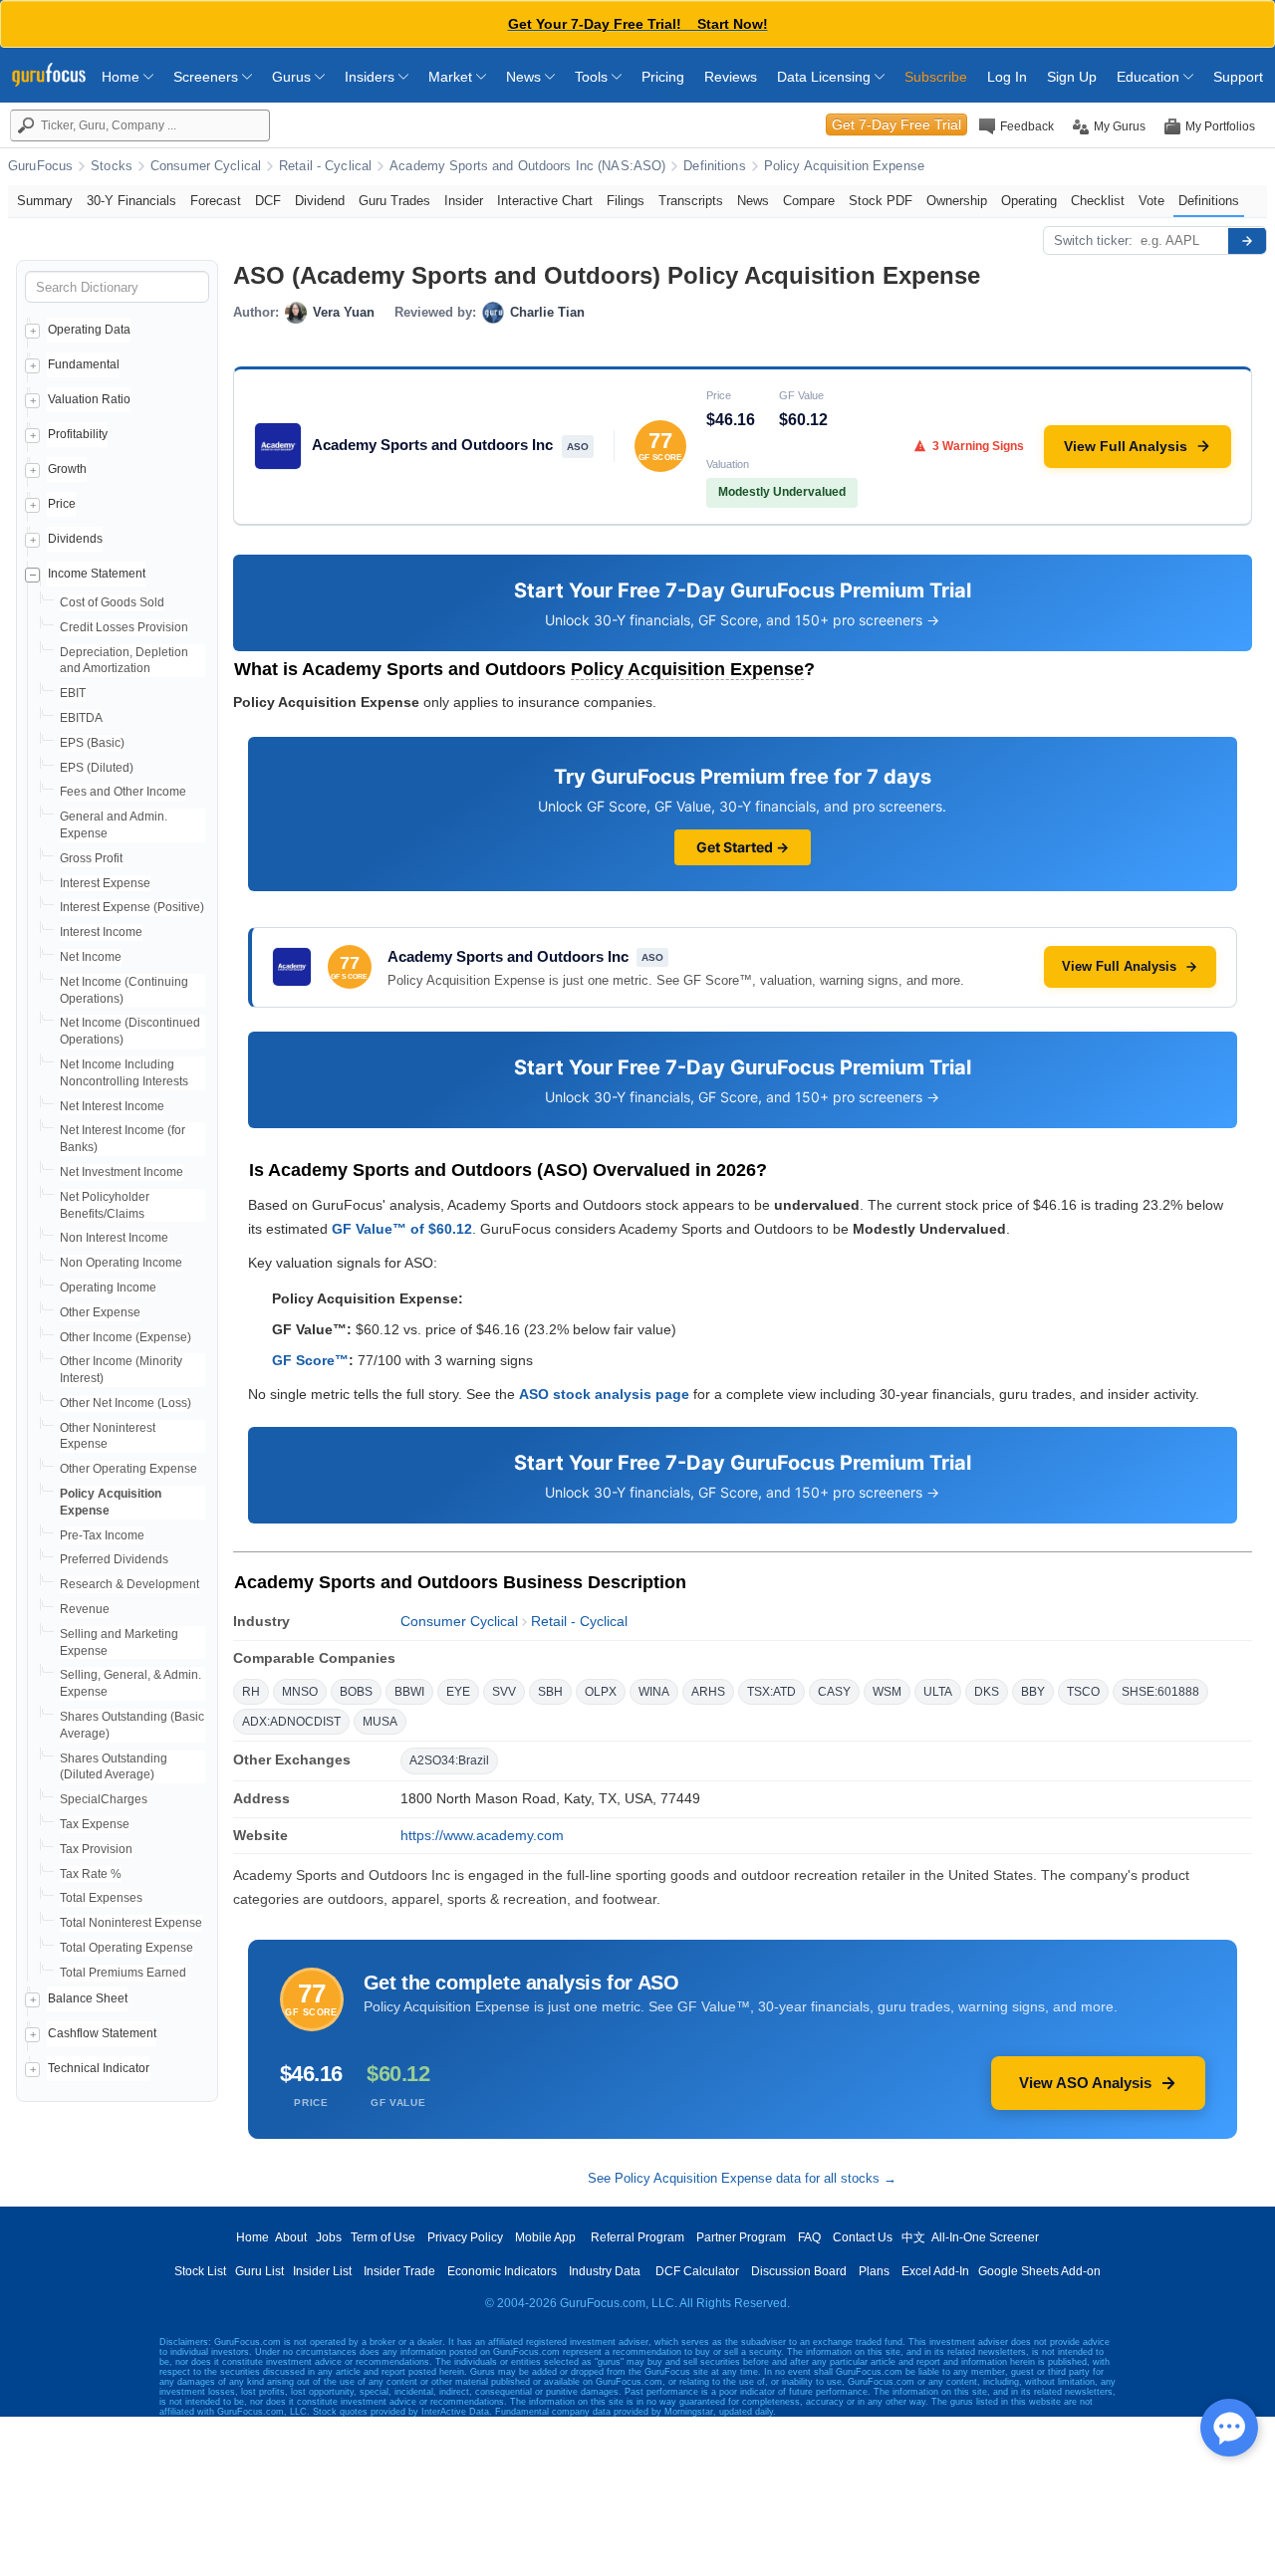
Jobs (329, 2237)
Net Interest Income (112, 1106)
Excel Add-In (935, 2271)
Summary (45, 201)
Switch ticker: (1093, 240)
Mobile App (545, 2237)
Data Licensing (826, 77)
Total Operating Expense (127, 1948)
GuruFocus (40, 166)
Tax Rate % (91, 1874)
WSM (887, 1692)
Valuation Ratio (89, 399)
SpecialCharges (104, 1799)
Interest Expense (105, 883)
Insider (464, 201)
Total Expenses (101, 1898)
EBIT (73, 693)
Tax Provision (96, 1849)
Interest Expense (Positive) (132, 907)
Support (1238, 77)
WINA (654, 1692)
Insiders (372, 77)
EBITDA (81, 718)
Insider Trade (399, 2271)
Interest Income (101, 932)
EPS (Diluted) (97, 768)
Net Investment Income (122, 1172)
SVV (504, 1692)
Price (62, 504)
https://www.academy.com (482, 1835)
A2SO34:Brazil (449, 1760)
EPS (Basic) (92, 743)
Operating (1029, 201)
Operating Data (89, 330)
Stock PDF (881, 201)
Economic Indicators (502, 2271)
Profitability (78, 434)
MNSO (300, 1692)
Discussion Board (799, 2271)
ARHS (708, 1692)
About (291, 2237)
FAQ (809, 2237)
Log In (1007, 77)
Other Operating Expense (128, 1469)
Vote (1151, 201)
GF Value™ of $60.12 (402, 1229)
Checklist (1098, 201)
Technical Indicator (99, 2068)
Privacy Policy (465, 2237)
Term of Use (383, 2237)
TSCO (1083, 1692)
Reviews (731, 77)
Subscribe (936, 77)
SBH (550, 1692)
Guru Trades (394, 201)
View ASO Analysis (1085, 2083)
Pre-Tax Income (102, 1535)
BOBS (356, 1692)
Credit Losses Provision (124, 627)
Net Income (91, 957)
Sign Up (1072, 77)
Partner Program (741, 2237)
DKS (987, 1692)
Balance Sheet (88, 1998)
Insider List (322, 2271)
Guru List (259, 2271)
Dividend (320, 201)
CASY (834, 1692)
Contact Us (863, 2237)
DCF (268, 201)
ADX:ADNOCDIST (291, 1722)
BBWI (409, 1692)
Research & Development (129, 1584)
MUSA (380, 1722)
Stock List (200, 2271)
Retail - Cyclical (325, 166)
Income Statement (97, 574)
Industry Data (605, 2271)
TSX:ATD (771, 1692)
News (525, 77)
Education (1150, 77)
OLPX (601, 1692)
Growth (67, 469)
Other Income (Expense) (126, 1337)
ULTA (938, 1692)
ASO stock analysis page (604, 1394)
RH (251, 1692)
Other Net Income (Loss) (126, 1403)
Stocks (112, 166)
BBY (1033, 1692)
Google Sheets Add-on (1039, 2271)
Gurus (293, 77)
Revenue (85, 1609)
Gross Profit (91, 858)
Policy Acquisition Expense (844, 166)
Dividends (75, 539)
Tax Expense (95, 1824)
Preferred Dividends (114, 1559)
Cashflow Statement (102, 2033)
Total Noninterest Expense (131, 1923)
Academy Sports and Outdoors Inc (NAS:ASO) (527, 166)
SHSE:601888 (1160, 1692)
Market (452, 77)
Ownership (957, 201)
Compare (809, 201)
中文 (913, 2237)
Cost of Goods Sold (112, 602)
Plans (874, 2271)
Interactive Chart (545, 201)
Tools (593, 77)
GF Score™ (310, 1360)
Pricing (663, 77)
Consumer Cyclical (206, 166)
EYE (458, 1692)
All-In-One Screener (985, 2237)
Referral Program (637, 2237)
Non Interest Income (114, 1238)
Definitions (714, 166)
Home (123, 77)
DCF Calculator (697, 2271)
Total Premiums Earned (123, 1973)
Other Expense (100, 1312)
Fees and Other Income (123, 792)
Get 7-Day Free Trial (896, 124)
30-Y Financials (131, 201)
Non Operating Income (121, 1263)
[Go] (1247, 241)
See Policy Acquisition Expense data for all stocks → (742, 2178)
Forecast (216, 201)
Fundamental (84, 364)
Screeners (208, 77)
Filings (626, 201)
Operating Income (108, 1288)
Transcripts (691, 201)
